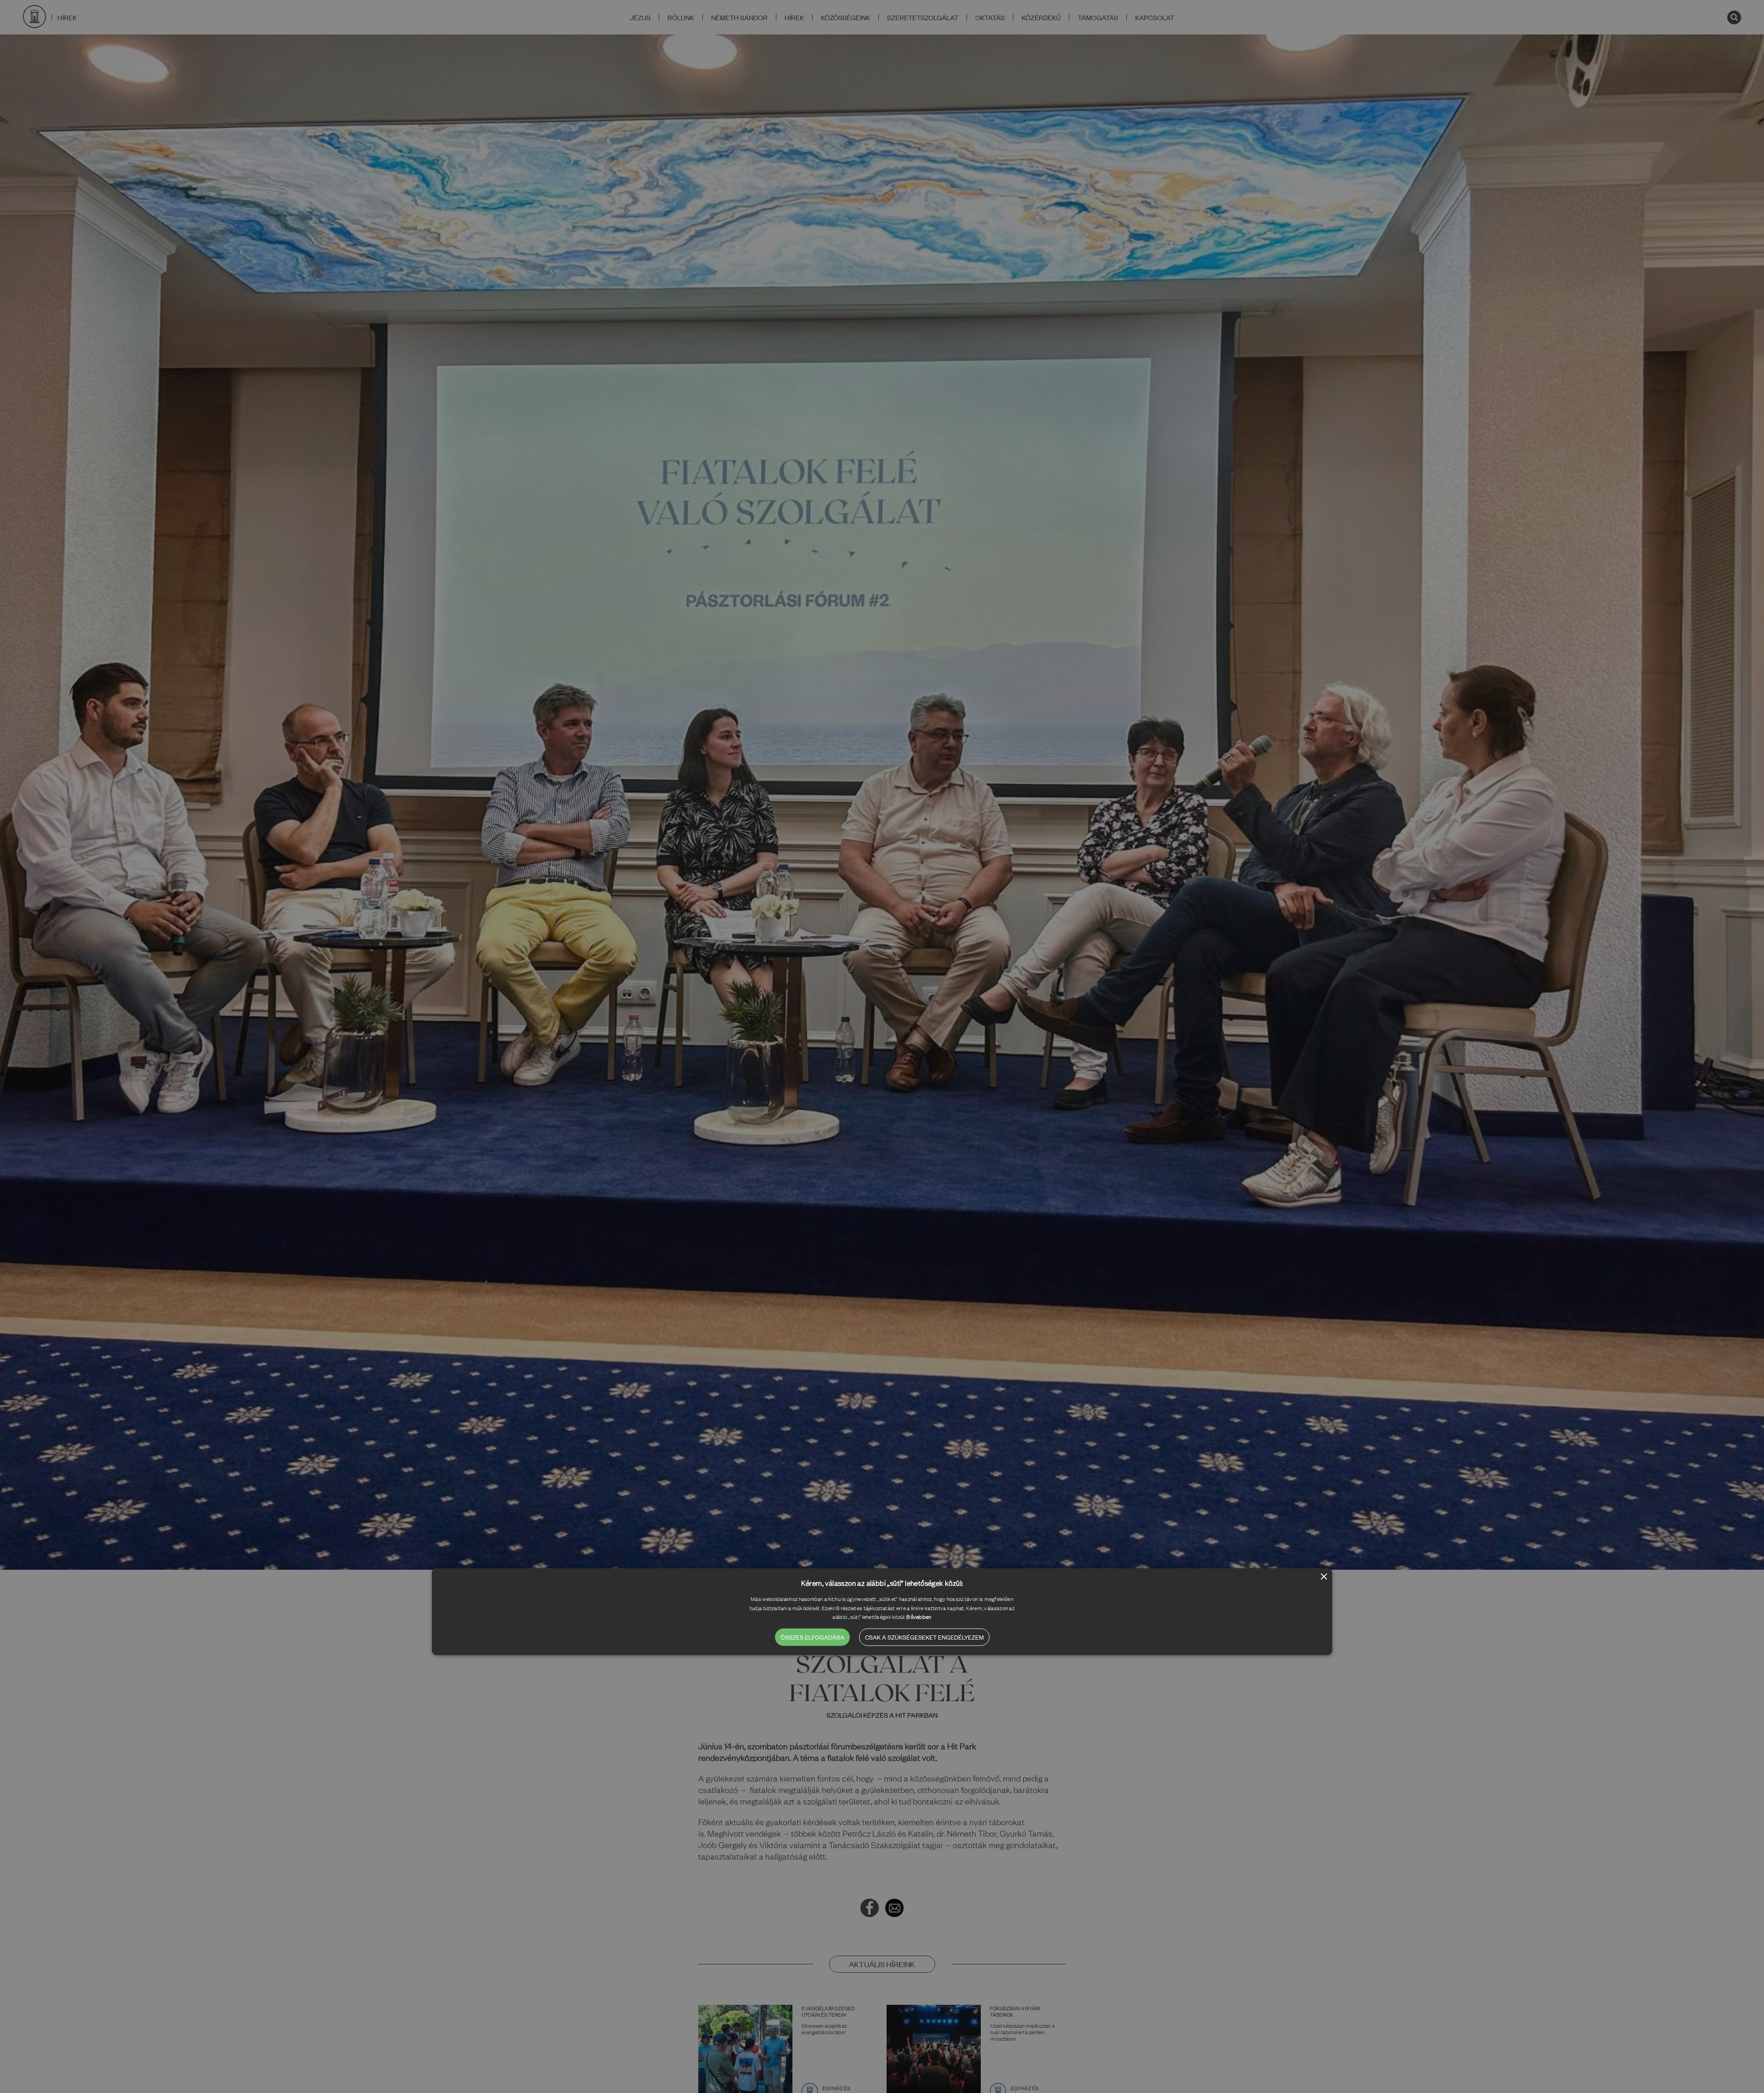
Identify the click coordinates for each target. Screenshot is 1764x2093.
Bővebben (919, 1617)
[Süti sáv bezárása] (1324, 1577)
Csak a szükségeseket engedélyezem (924, 1637)
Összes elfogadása (812, 1637)
